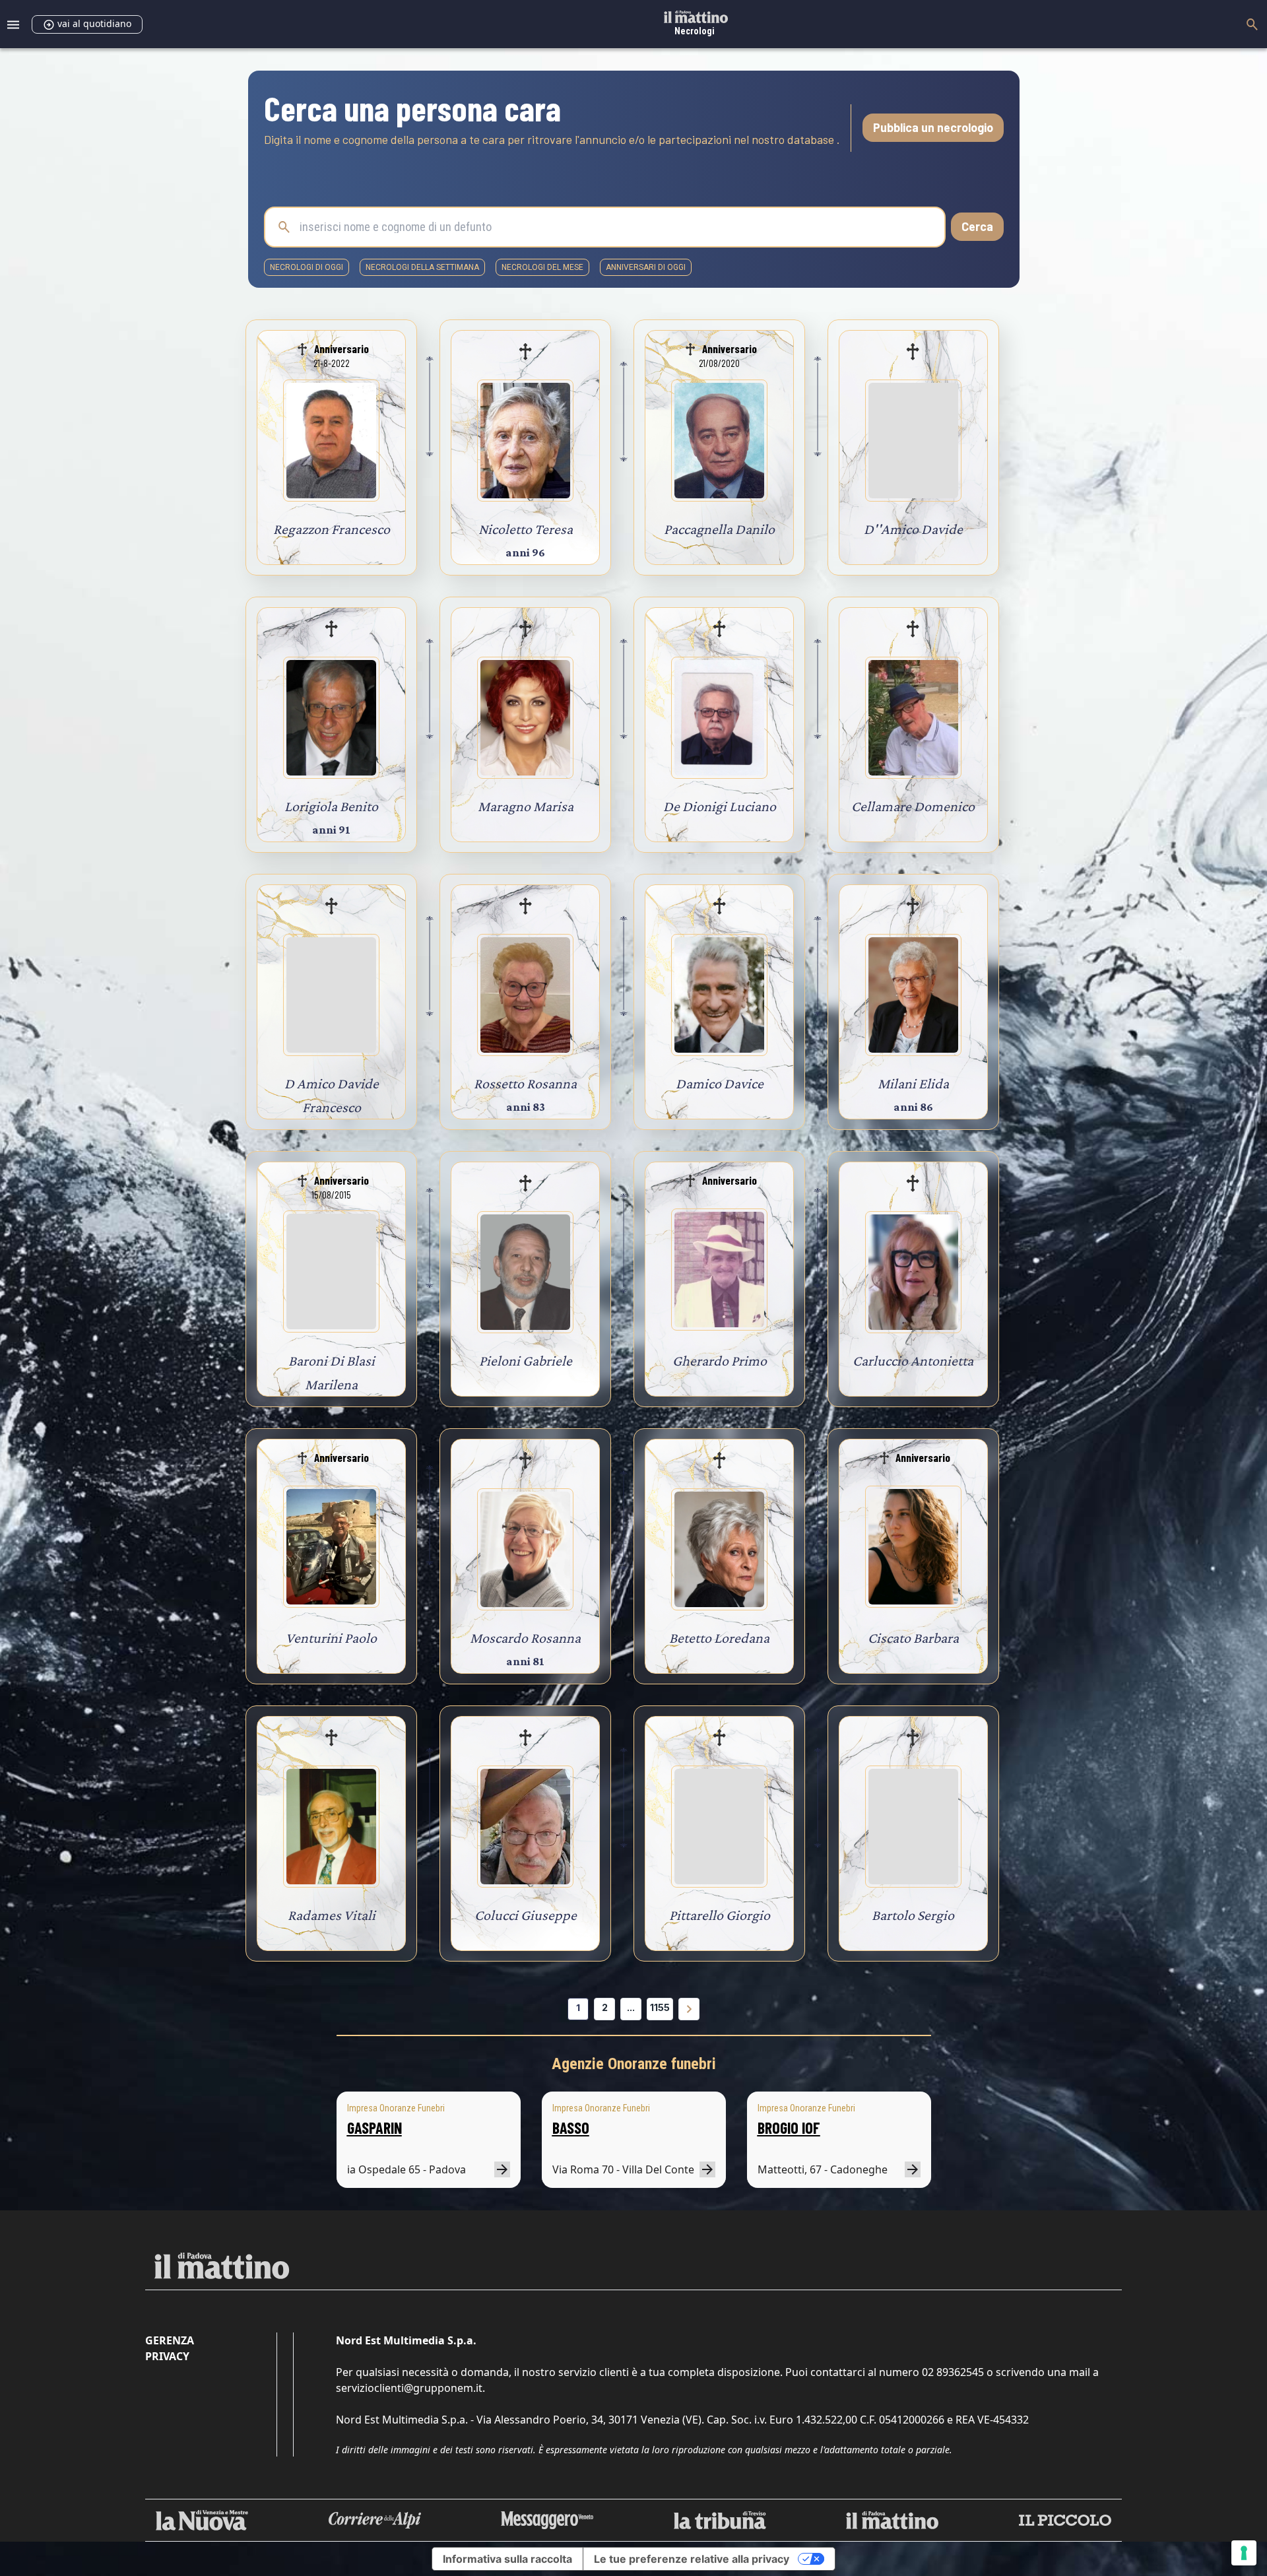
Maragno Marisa (526, 806)
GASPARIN (374, 2128)
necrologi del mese (542, 267)
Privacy (167, 2356)
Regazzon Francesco (332, 529)
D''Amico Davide (913, 529)
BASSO (571, 2128)
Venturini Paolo (331, 1638)
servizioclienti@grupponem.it (409, 2388)
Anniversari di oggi (646, 267)
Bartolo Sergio (913, 1915)
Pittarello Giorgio (720, 1915)
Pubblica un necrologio (933, 127)
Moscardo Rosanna (525, 1638)
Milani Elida (913, 1083)
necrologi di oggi (307, 267)
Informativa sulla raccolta (507, 2559)
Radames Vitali (332, 1915)
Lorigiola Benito (331, 806)
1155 (660, 2007)
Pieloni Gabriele (526, 1361)
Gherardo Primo (720, 1361)
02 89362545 (953, 2372)
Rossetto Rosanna (525, 1083)
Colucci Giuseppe (526, 1915)
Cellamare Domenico (913, 806)
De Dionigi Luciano (720, 806)
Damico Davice (720, 1083)
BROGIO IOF (789, 2128)
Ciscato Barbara (913, 1638)
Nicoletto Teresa (526, 529)
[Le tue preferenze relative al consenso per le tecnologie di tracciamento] (1244, 2553)
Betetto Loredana (719, 1638)
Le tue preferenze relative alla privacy (692, 2559)
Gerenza (170, 2340)
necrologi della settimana (422, 267)
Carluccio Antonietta (913, 1361)
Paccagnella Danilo (719, 529)
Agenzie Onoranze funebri (634, 2064)
